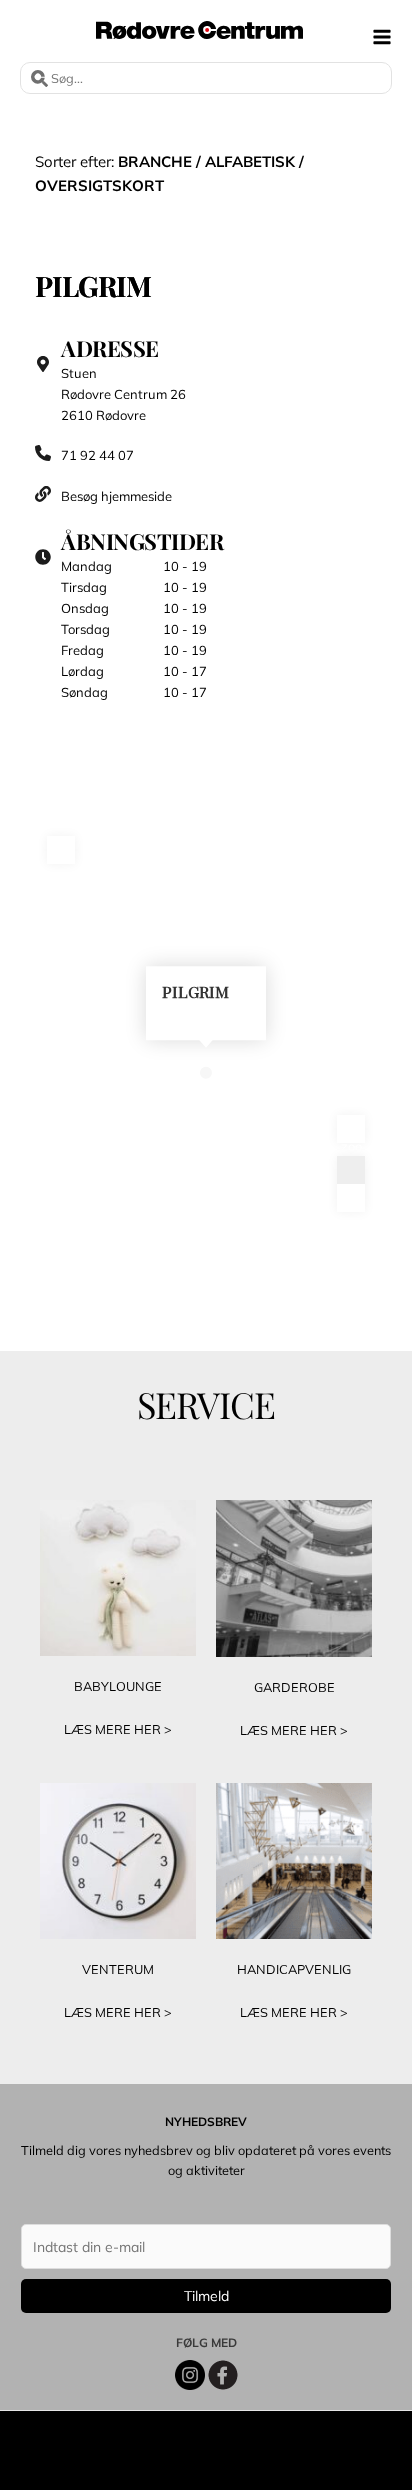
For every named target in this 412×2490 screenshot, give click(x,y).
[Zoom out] (351, 1198)
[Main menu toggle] (382, 36)
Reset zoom (351, 1129)
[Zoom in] (351, 1170)
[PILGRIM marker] (206, 1072)
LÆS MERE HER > (118, 1729)
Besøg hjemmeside (118, 496)
